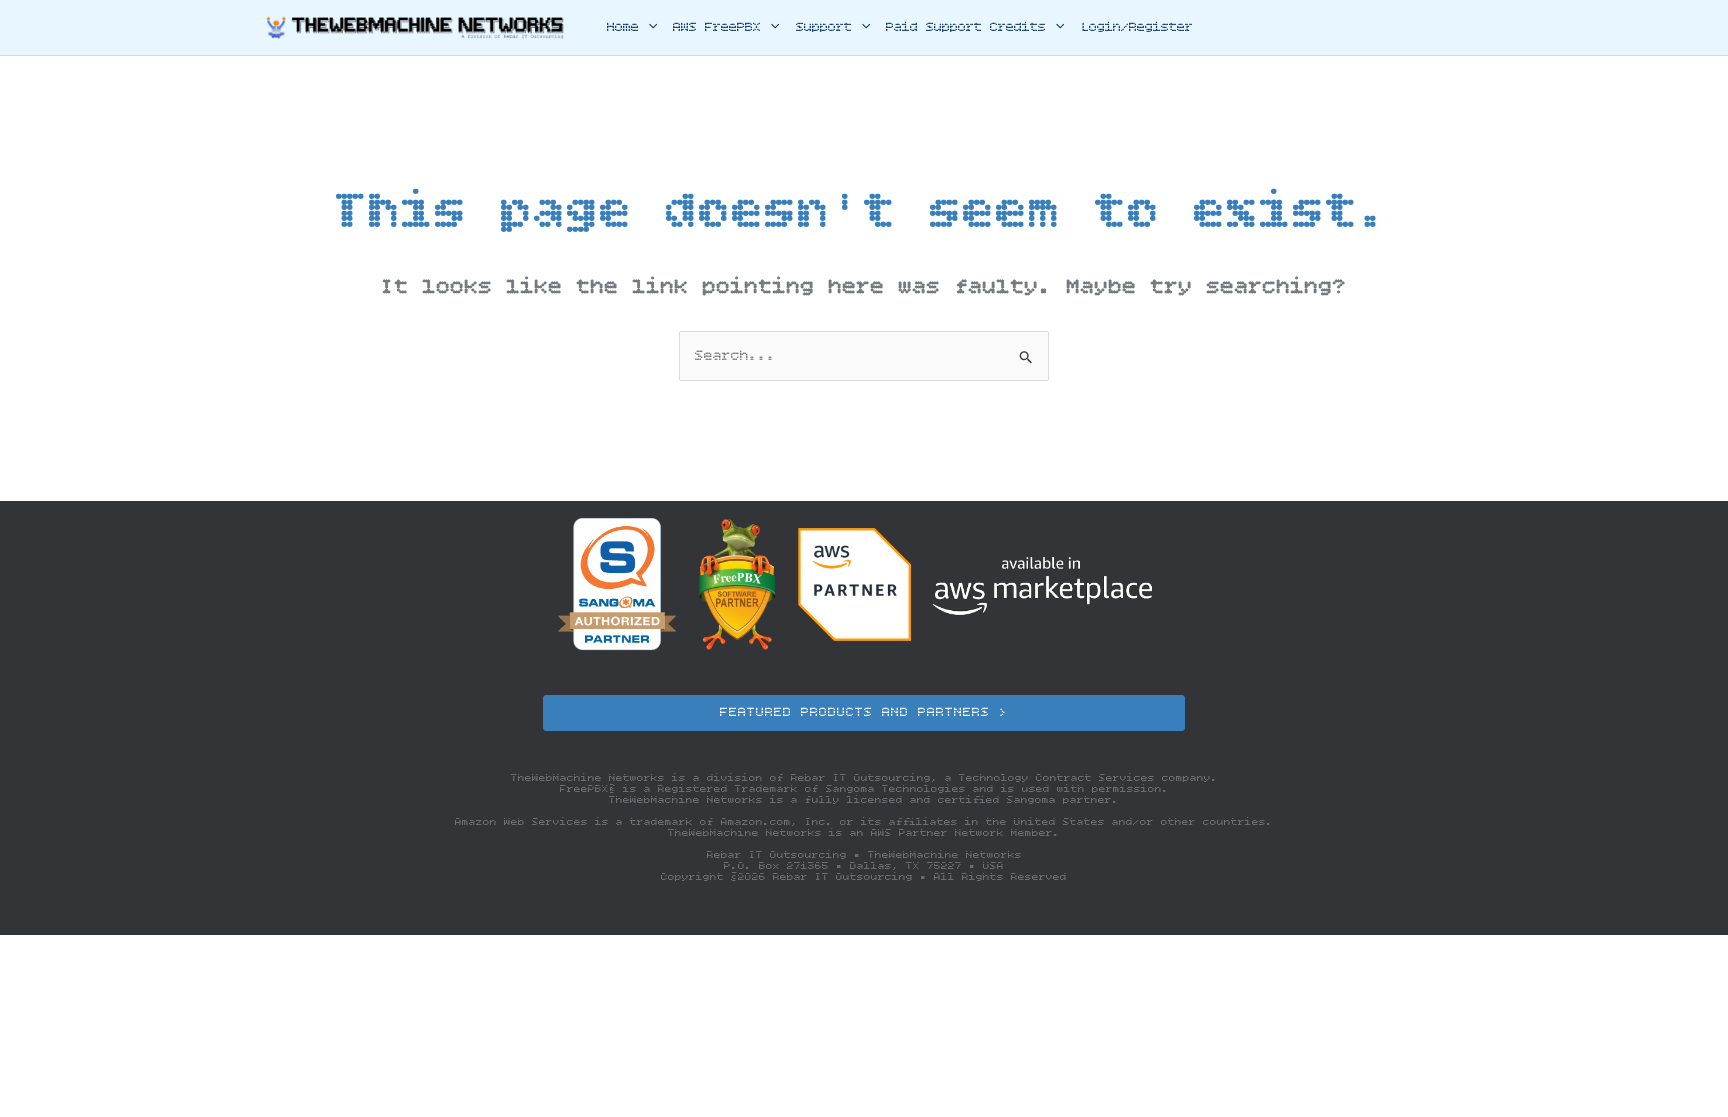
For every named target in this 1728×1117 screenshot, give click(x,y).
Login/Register (1137, 27)
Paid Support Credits (966, 27)
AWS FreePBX (717, 27)
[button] (648, 28)
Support (824, 27)
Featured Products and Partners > (864, 712)
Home (623, 27)
